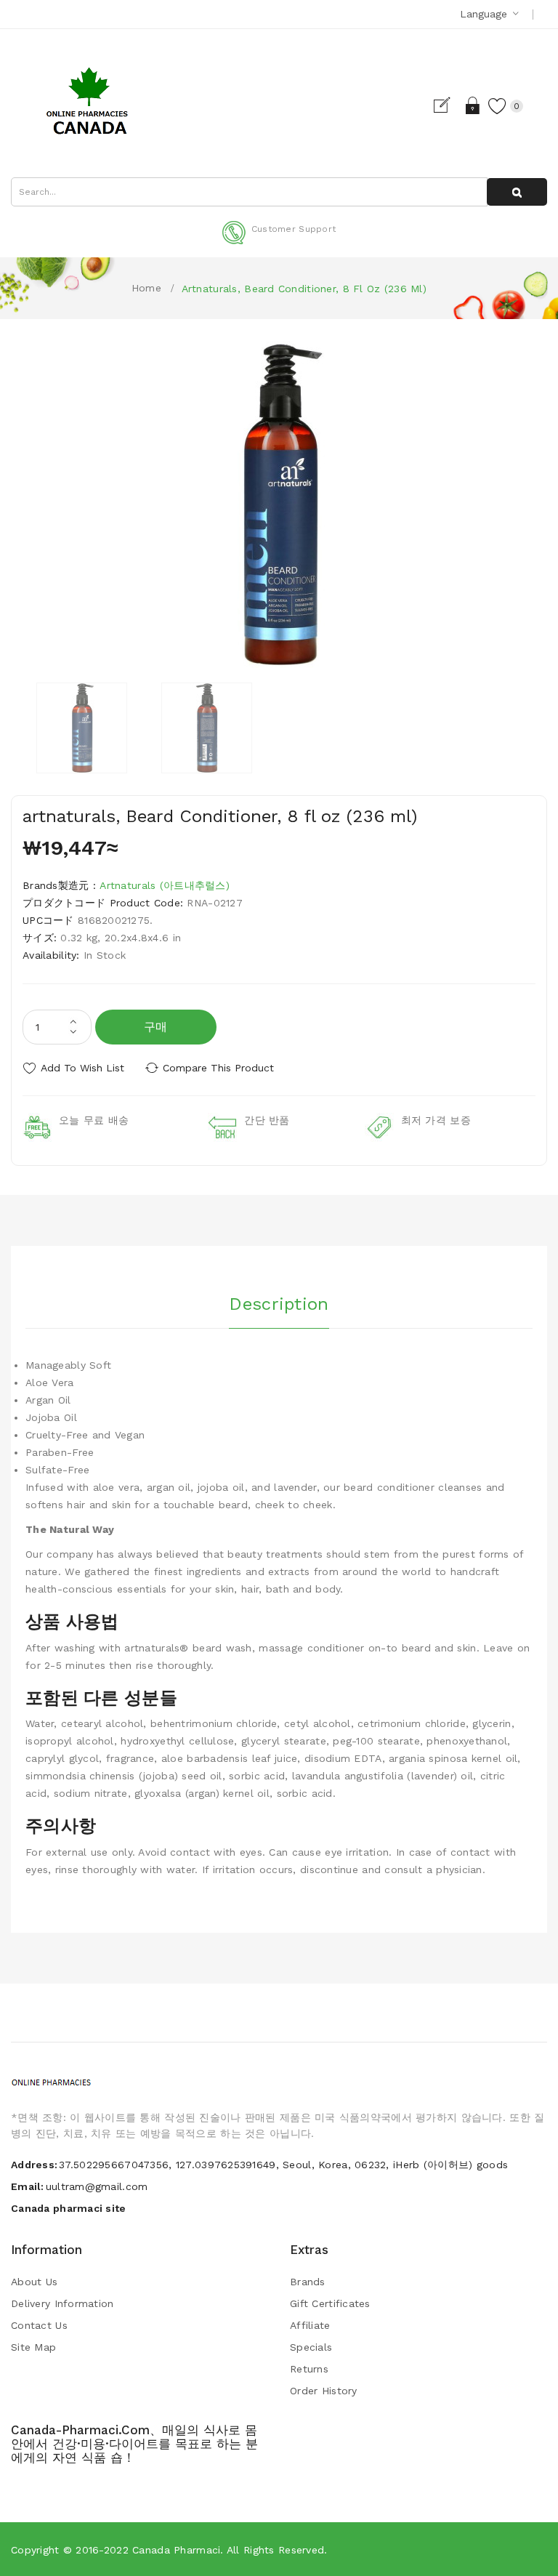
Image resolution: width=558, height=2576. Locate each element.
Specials (311, 2347)
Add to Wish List (82, 1068)
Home (146, 288)
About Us (34, 2282)
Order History (324, 2391)
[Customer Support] (279, 241)
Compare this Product (218, 1068)
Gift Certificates (330, 2303)
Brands (308, 2282)
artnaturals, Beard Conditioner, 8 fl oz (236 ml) (304, 289)
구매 (156, 1027)
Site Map (33, 2347)
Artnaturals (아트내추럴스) (165, 885)
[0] (498, 105)
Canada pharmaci (176, 2550)
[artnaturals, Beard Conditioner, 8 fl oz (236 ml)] (82, 728)
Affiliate (310, 2325)
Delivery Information (62, 2303)
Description (279, 1304)
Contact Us (39, 2325)
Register (448, 105)
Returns (309, 2369)
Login (473, 105)
